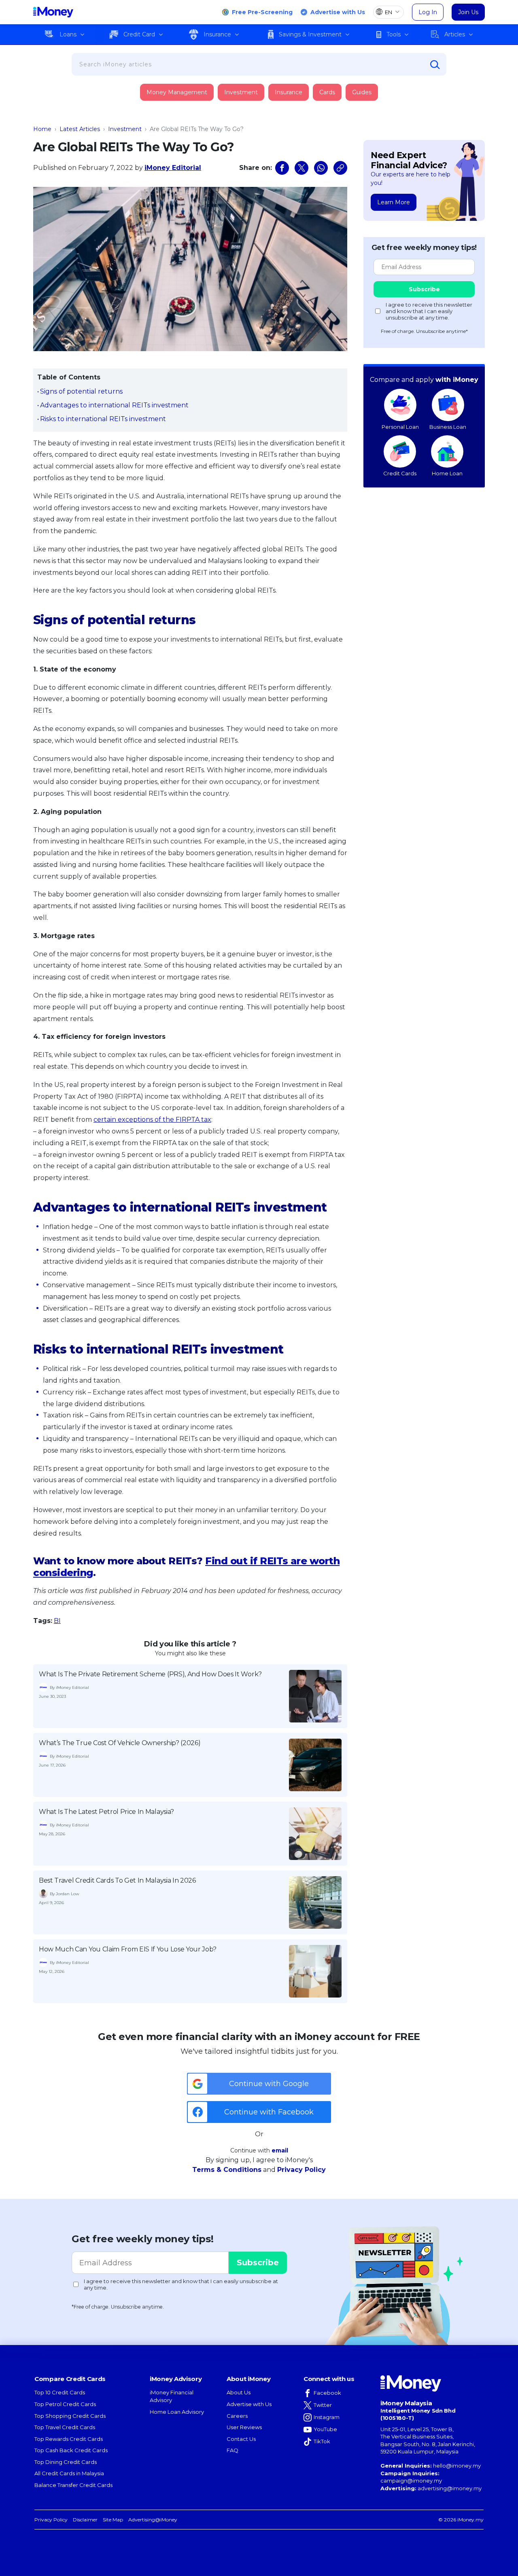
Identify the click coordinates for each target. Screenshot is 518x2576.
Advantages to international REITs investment (114, 405)
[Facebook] (282, 168)
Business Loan (448, 427)
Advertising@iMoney (153, 2520)
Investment (241, 92)
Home (42, 129)
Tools (394, 34)
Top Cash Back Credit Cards (71, 2450)
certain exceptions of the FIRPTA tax (152, 1120)
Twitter (323, 2405)
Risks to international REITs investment (103, 419)
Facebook (327, 2393)
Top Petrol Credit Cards (65, 2404)
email (280, 2150)
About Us (239, 2392)
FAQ (232, 2450)
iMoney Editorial (173, 168)
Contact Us (241, 2439)
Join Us (468, 12)
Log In (428, 12)
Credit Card (139, 34)
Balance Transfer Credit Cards (73, 2485)
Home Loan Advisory (177, 2412)
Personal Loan (400, 427)
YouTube (325, 2429)
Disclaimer (85, 2520)
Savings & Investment (310, 34)
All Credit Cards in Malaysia (69, 2473)
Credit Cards (400, 473)
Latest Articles (80, 129)
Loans (68, 34)
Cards (327, 92)
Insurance (217, 34)
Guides (362, 92)
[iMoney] (53, 12)
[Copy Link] (340, 168)
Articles (455, 34)
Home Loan (447, 473)
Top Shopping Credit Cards (70, 2416)
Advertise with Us (338, 12)
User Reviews (244, 2427)
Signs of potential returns (81, 391)
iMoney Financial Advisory (172, 2396)
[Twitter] (301, 168)
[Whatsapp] (321, 168)
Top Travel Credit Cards (65, 2427)
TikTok (322, 2441)
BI (57, 1621)
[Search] (435, 65)
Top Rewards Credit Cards (69, 2439)
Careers (237, 2416)
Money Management (177, 92)
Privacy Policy (301, 2170)
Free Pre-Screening (262, 12)
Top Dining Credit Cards (66, 2462)
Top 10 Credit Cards (60, 2392)
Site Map (113, 2520)
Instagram (327, 2417)
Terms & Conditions (227, 2170)
